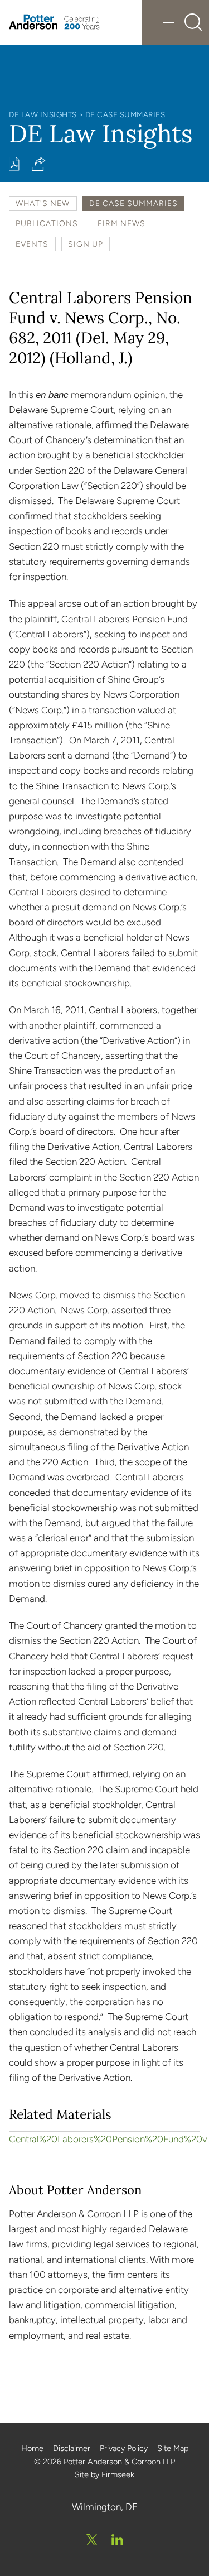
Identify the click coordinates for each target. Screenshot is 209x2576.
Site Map (173, 2448)
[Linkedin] (117, 2540)
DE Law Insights (43, 114)
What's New (43, 203)
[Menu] (163, 24)
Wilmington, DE (105, 2507)
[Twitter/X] (92, 2540)
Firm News (121, 223)
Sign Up (86, 244)
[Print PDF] (14, 164)
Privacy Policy (124, 2448)
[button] (39, 164)
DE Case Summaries (125, 114)
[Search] (193, 22)
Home (32, 2448)
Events (32, 244)
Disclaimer (72, 2448)
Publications (47, 223)
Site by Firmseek (104, 2474)
